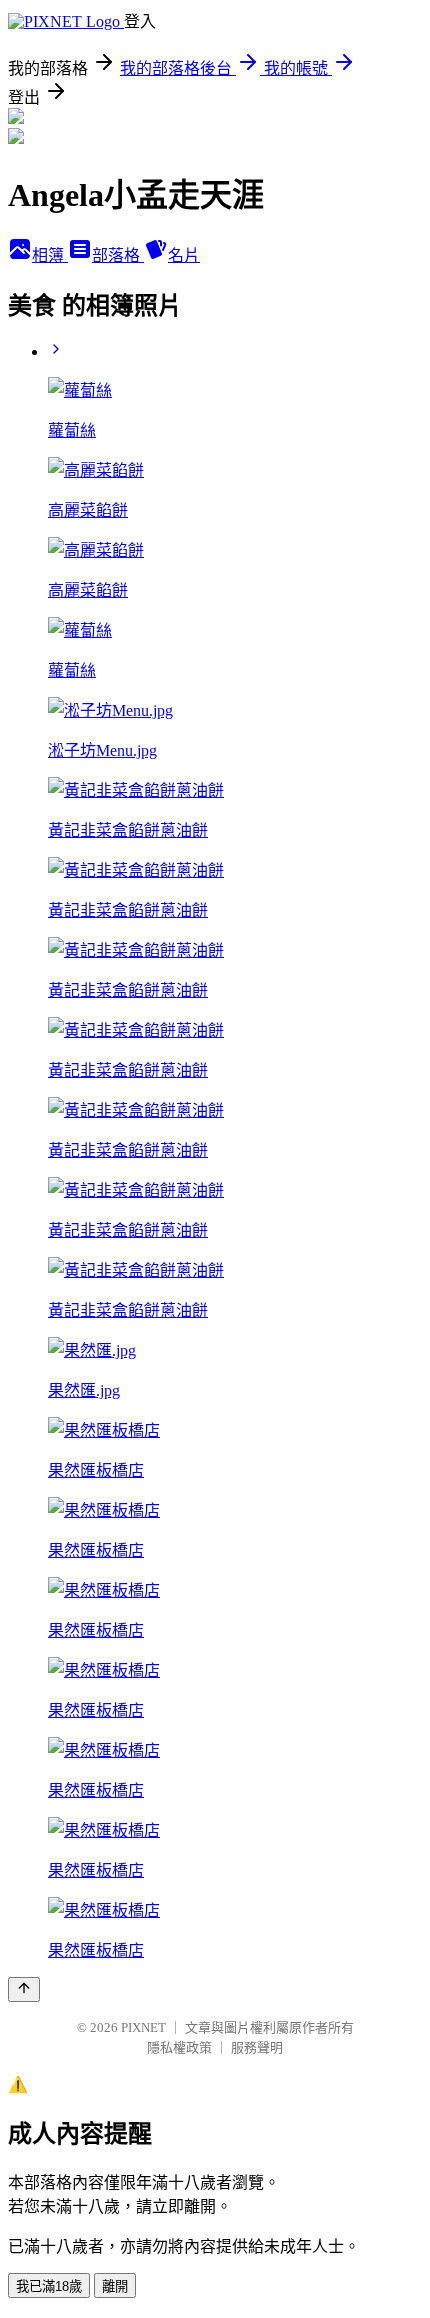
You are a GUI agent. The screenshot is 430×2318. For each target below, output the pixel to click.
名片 (184, 255)
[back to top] (24, 1989)
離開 (115, 2286)
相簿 (50, 255)
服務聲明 (257, 2047)
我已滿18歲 (49, 2286)
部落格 (118, 255)
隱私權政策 (179, 2047)
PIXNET (143, 2027)
